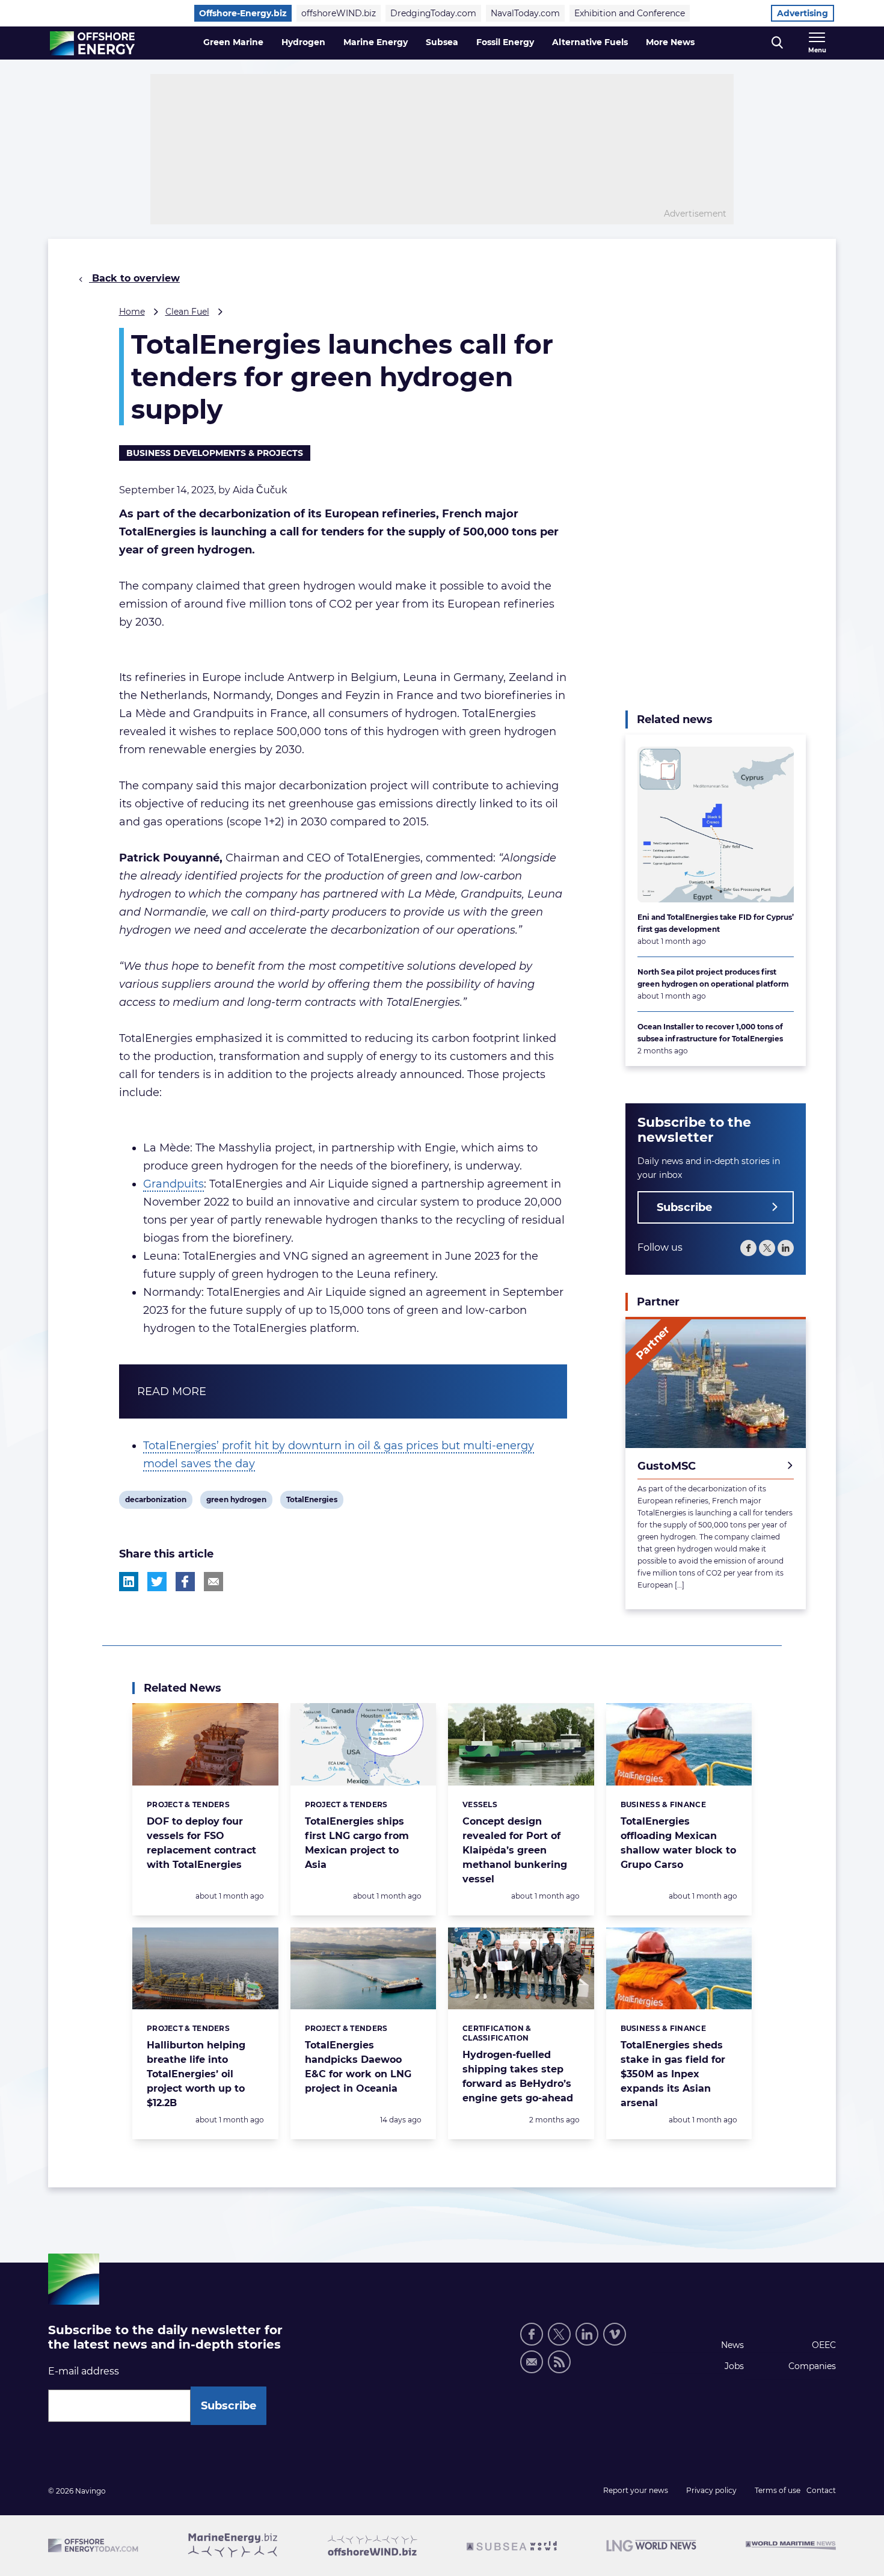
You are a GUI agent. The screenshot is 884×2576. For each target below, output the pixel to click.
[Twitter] (767, 1248)
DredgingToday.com (433, 13)
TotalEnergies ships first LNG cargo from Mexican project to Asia (357, 1843)
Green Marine (233, 42)
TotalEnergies (312, 1502)
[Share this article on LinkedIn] (129, 1582)
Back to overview (134, 278)
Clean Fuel (187, 312)
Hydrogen (303, 42)
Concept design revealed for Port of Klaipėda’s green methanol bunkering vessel (515, 1850)
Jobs (734, 2366)
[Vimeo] (615, 2334)
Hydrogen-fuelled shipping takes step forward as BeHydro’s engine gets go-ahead (518, 2076)
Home (132, 312)
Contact (821, 2490)
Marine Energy (376, 42)
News (732, 2345)
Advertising (803, 13)
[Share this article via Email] (213, 1582)
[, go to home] (92, 43)
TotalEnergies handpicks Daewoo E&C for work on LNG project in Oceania (358, 2067)
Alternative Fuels (590, 42)
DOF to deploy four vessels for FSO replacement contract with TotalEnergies (201, 1843)
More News (670, 42)
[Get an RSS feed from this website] (559, 2362)
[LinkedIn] (786, 1248)
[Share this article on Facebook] (185, 1582)
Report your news (636, 2490)
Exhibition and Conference (630, 13)
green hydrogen (236, 1502)
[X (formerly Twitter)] (559, 2334)
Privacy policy (711, 2490)
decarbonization (155, 1502)
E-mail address (84, 2371)
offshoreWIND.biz (339, 13)
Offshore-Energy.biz (243, 13)
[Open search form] (777, 43)
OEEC (824, 2345)
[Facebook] (748, 1248)
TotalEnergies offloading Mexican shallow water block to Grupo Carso (678, 1843)
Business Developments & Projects (215, 453)
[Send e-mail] (532, 2362)
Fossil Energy (505, 42)
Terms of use (778, 2490)
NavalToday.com (525, 13)
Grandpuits (173, 1184)
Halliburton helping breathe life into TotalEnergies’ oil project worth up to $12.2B (196, 2074)
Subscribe (684, 1207)
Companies (812, 2366)
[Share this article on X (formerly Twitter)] (157, 1582)
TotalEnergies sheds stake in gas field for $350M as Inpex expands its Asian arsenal (673, 2074)
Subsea (442, 42)
